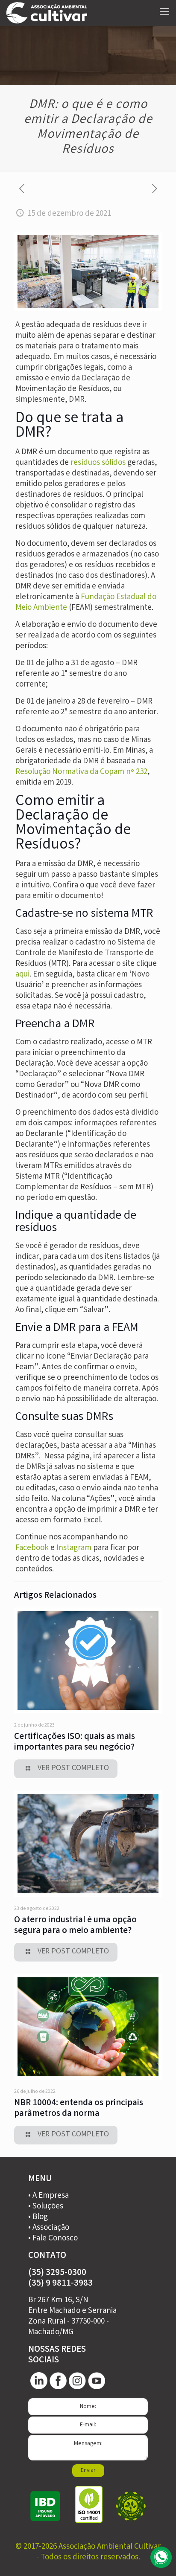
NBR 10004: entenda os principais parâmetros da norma (79, 2109)
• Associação (49, 2228)
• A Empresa (48, 2196)
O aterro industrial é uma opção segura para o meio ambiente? (75, 1926)
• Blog (38, 2217)
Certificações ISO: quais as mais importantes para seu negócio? (75, 1742)
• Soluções (46, 2207)
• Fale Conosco (53, 2239)
